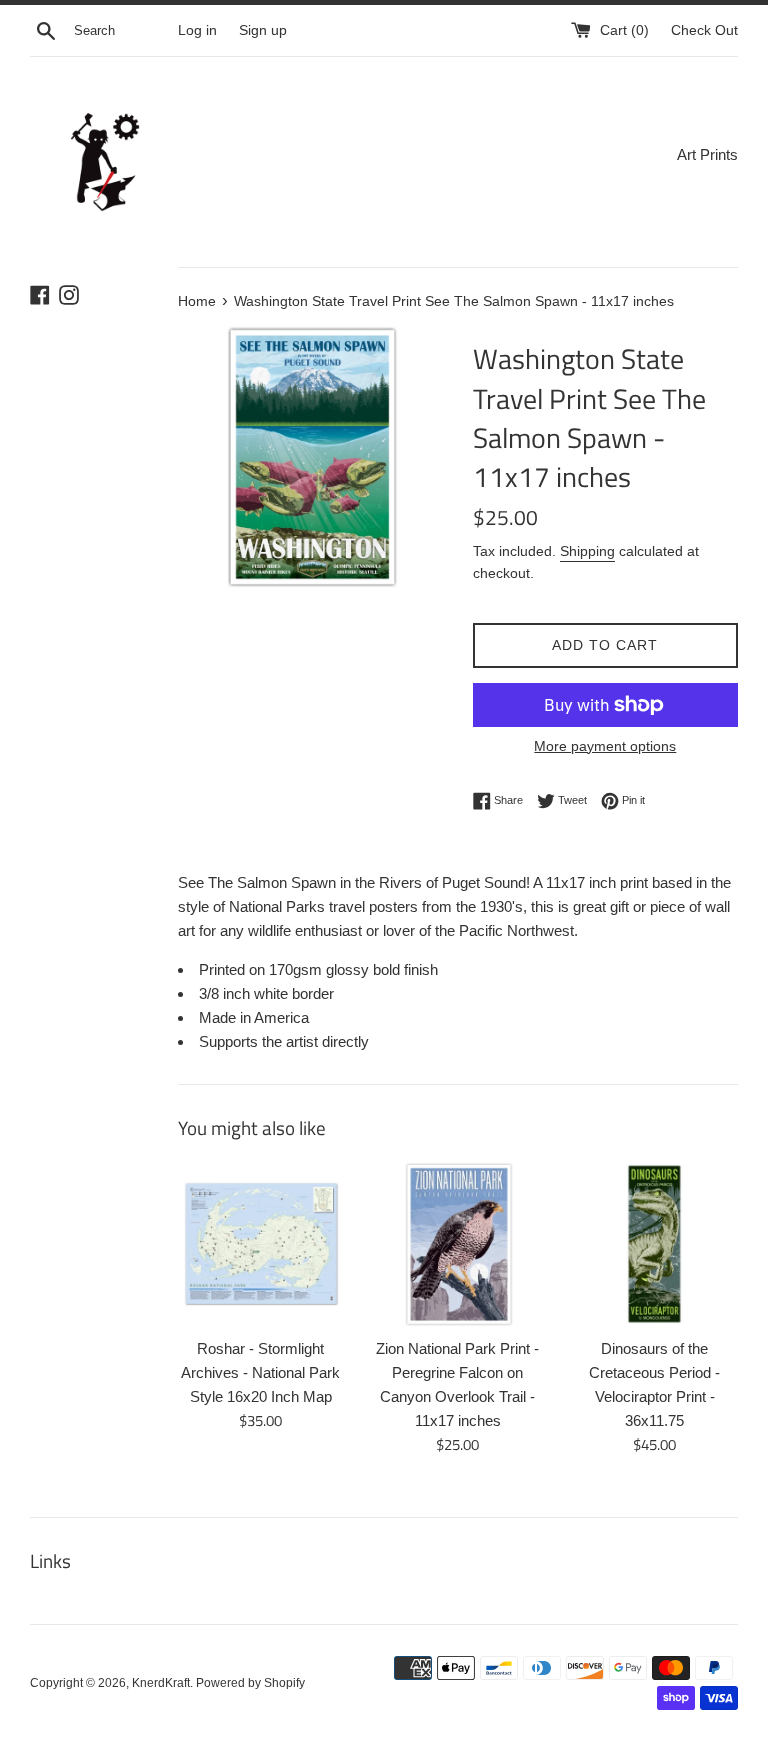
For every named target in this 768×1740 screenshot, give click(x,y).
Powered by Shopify (250, 1683)
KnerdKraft (161, 1683)
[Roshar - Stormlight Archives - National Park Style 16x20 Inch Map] (261, 1244)
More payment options (605, 746)
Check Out (704, 30)
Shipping (587, 551)
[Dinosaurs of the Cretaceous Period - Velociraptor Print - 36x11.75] (654, 1244)
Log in (197, 30)
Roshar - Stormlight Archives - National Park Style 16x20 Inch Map (260, 1372)
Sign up (263, 30)
